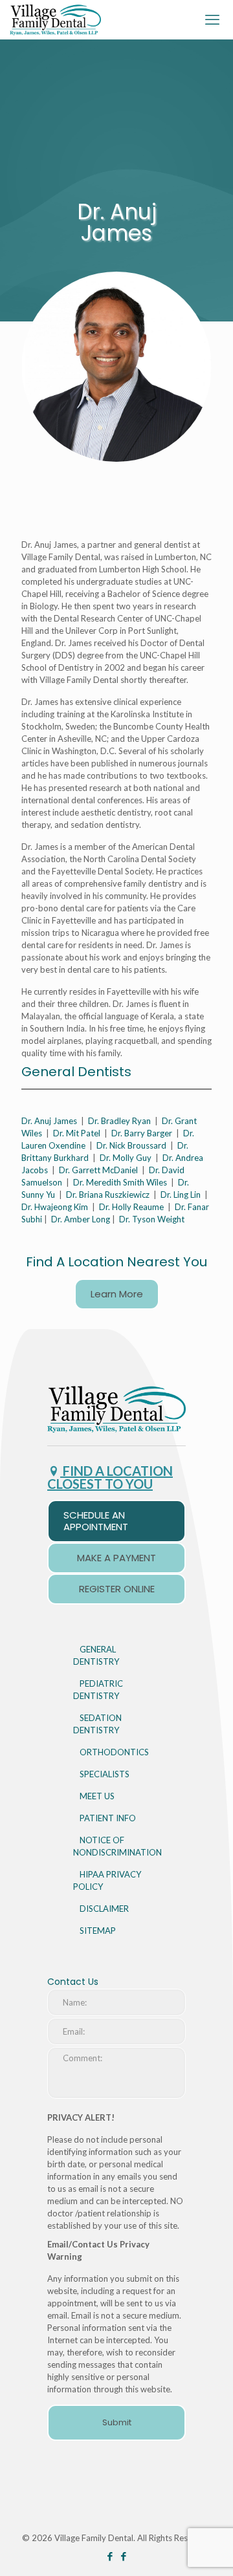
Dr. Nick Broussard (131, 1145)
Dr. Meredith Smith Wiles (120, 1182)
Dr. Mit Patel (77, 1133)
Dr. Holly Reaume (131, 1207)
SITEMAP (98, 1931)
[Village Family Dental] (56, 19)
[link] (116, 1409)
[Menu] (216, 19)
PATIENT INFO (108, 1818)
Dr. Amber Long (81, 1219)
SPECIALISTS (105, 1774)
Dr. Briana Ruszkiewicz (108, 1195)
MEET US (97, 1796)
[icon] (123, 2556)
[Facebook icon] (110, 2556)
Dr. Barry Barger (142, 1133)
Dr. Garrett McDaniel (98, 1170)
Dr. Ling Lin (181, 1195)
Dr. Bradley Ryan (119, 1121)
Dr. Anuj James (49, 1121)
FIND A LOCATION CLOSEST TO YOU (110, 1477)
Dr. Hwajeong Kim (55, 1207)
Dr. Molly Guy (126, 1158)
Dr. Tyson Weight (152, 1219)
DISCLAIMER (104, 1909)
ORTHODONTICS (114, 1752)
